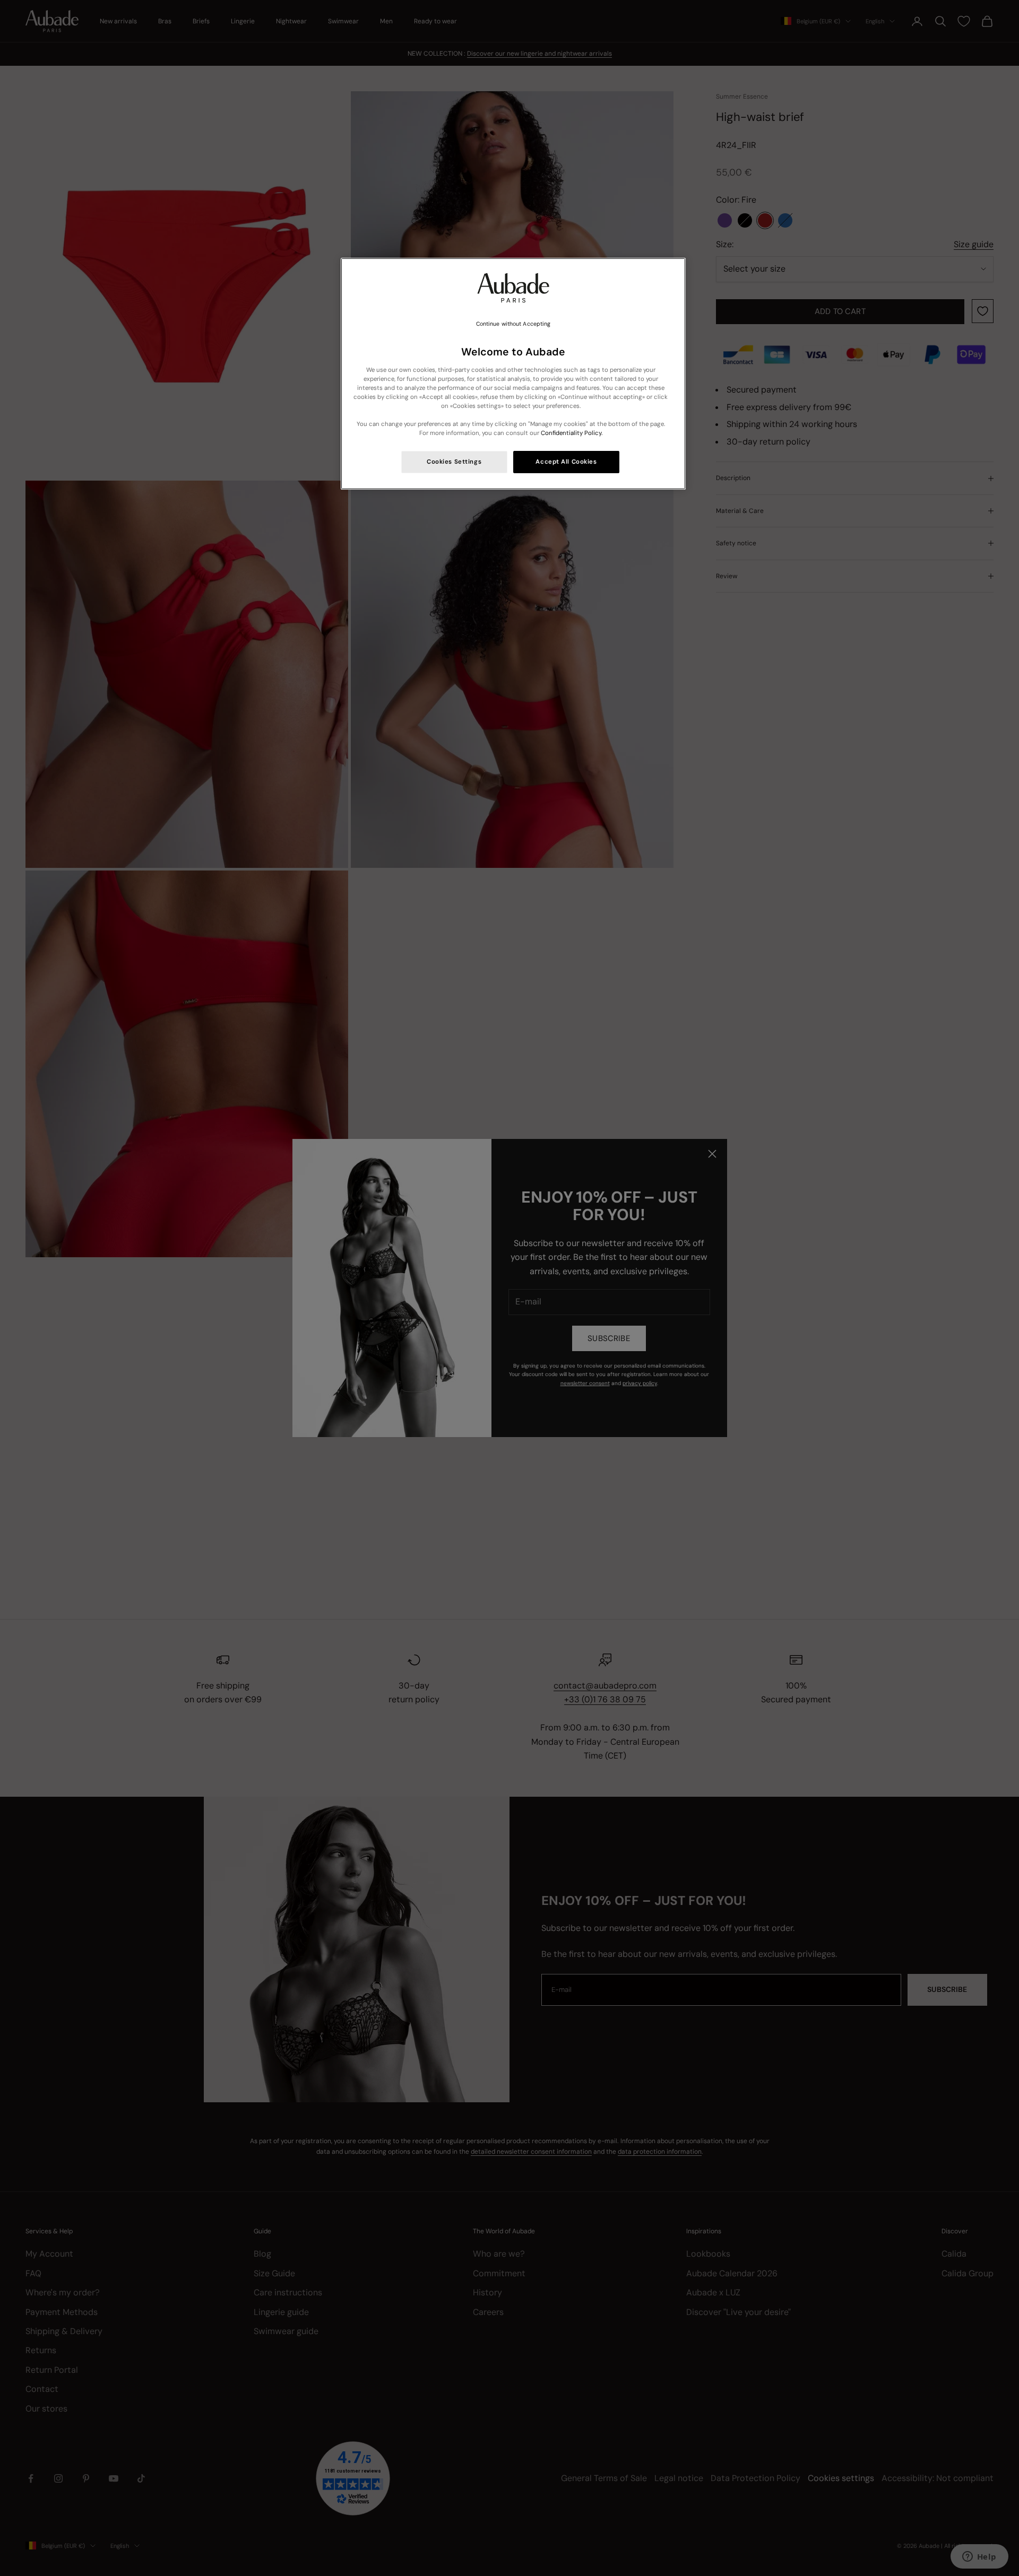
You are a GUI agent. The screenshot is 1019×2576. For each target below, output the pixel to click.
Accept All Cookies (566, 462)
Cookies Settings (454, 462)
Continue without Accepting (513, 324)
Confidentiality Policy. (572, 433)
